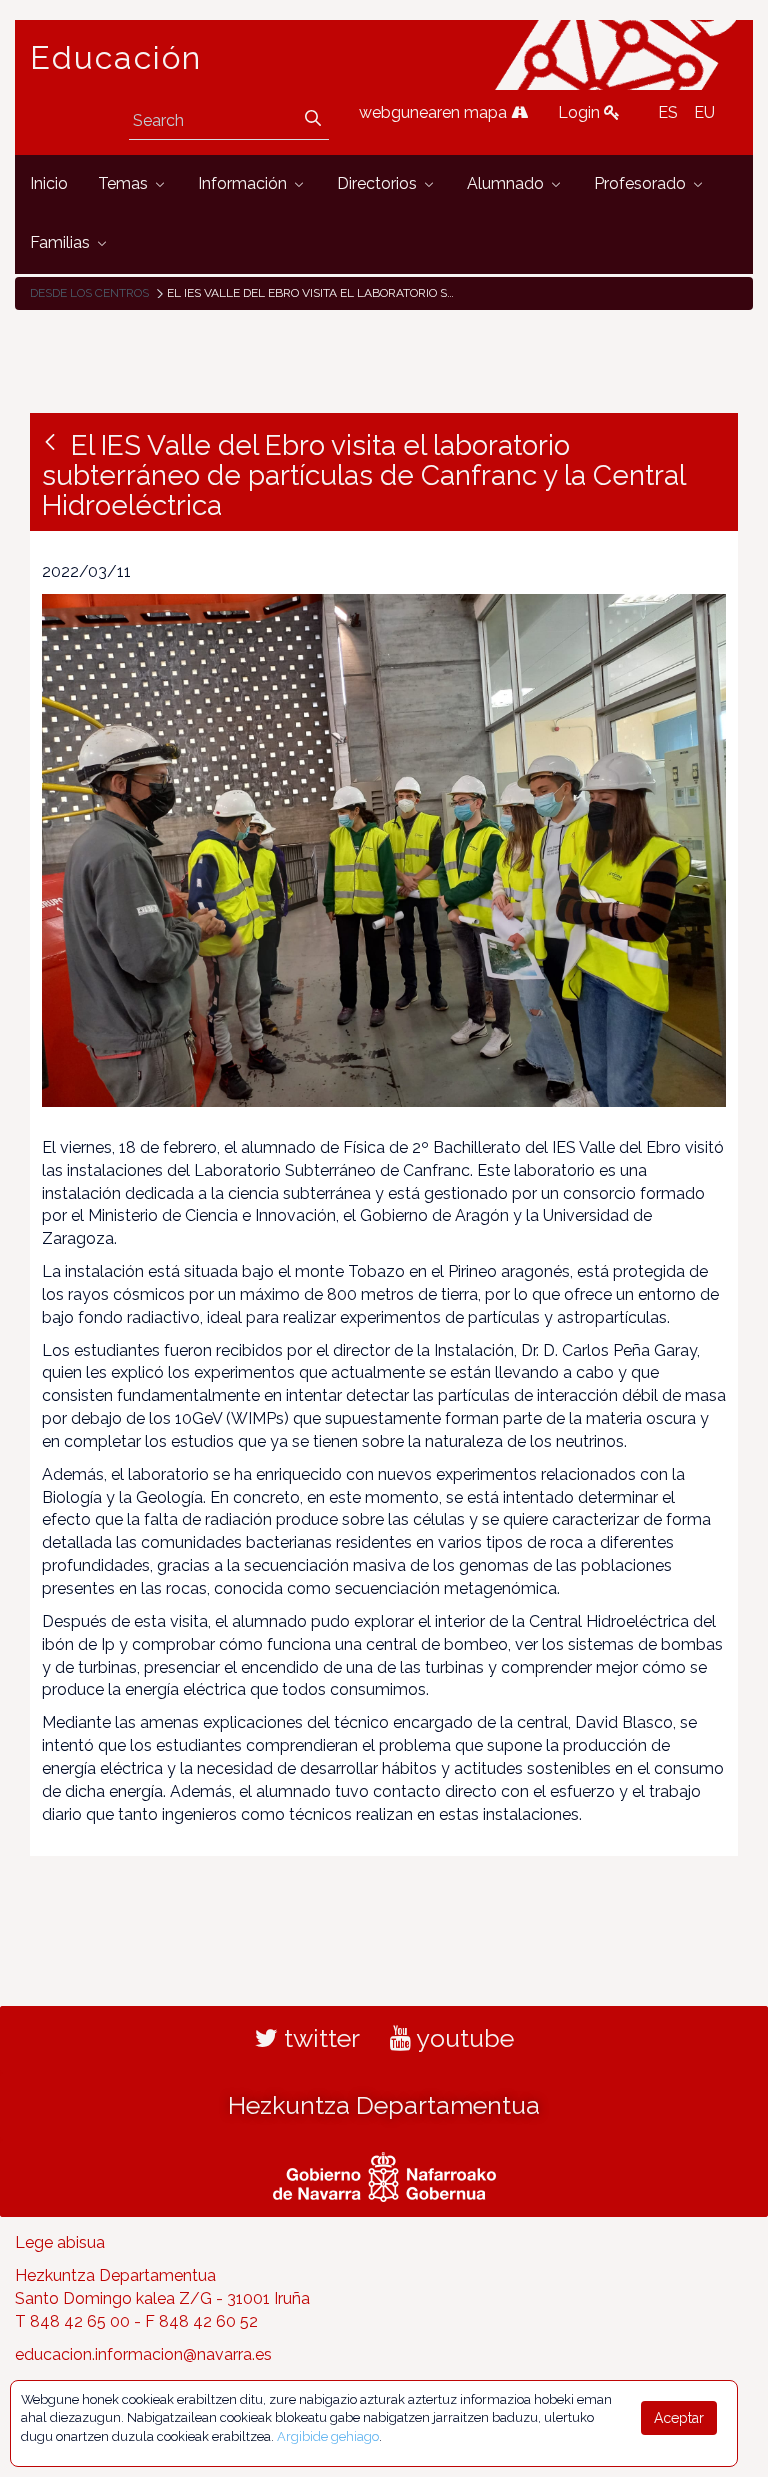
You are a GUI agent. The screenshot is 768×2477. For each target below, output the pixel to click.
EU (704, 112)
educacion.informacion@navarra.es (143, 2354)
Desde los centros (89, 293)
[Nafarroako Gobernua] (384, 2175)
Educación (116, 58)
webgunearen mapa (435, 112)
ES (668, 112)
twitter (319, 2038)
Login (581, 112)
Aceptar (679, 2418)
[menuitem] (49, 184)
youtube (462, 2038)
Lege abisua (60, 2242)
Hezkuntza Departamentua (384, 2105)
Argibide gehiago (328, 2436)
